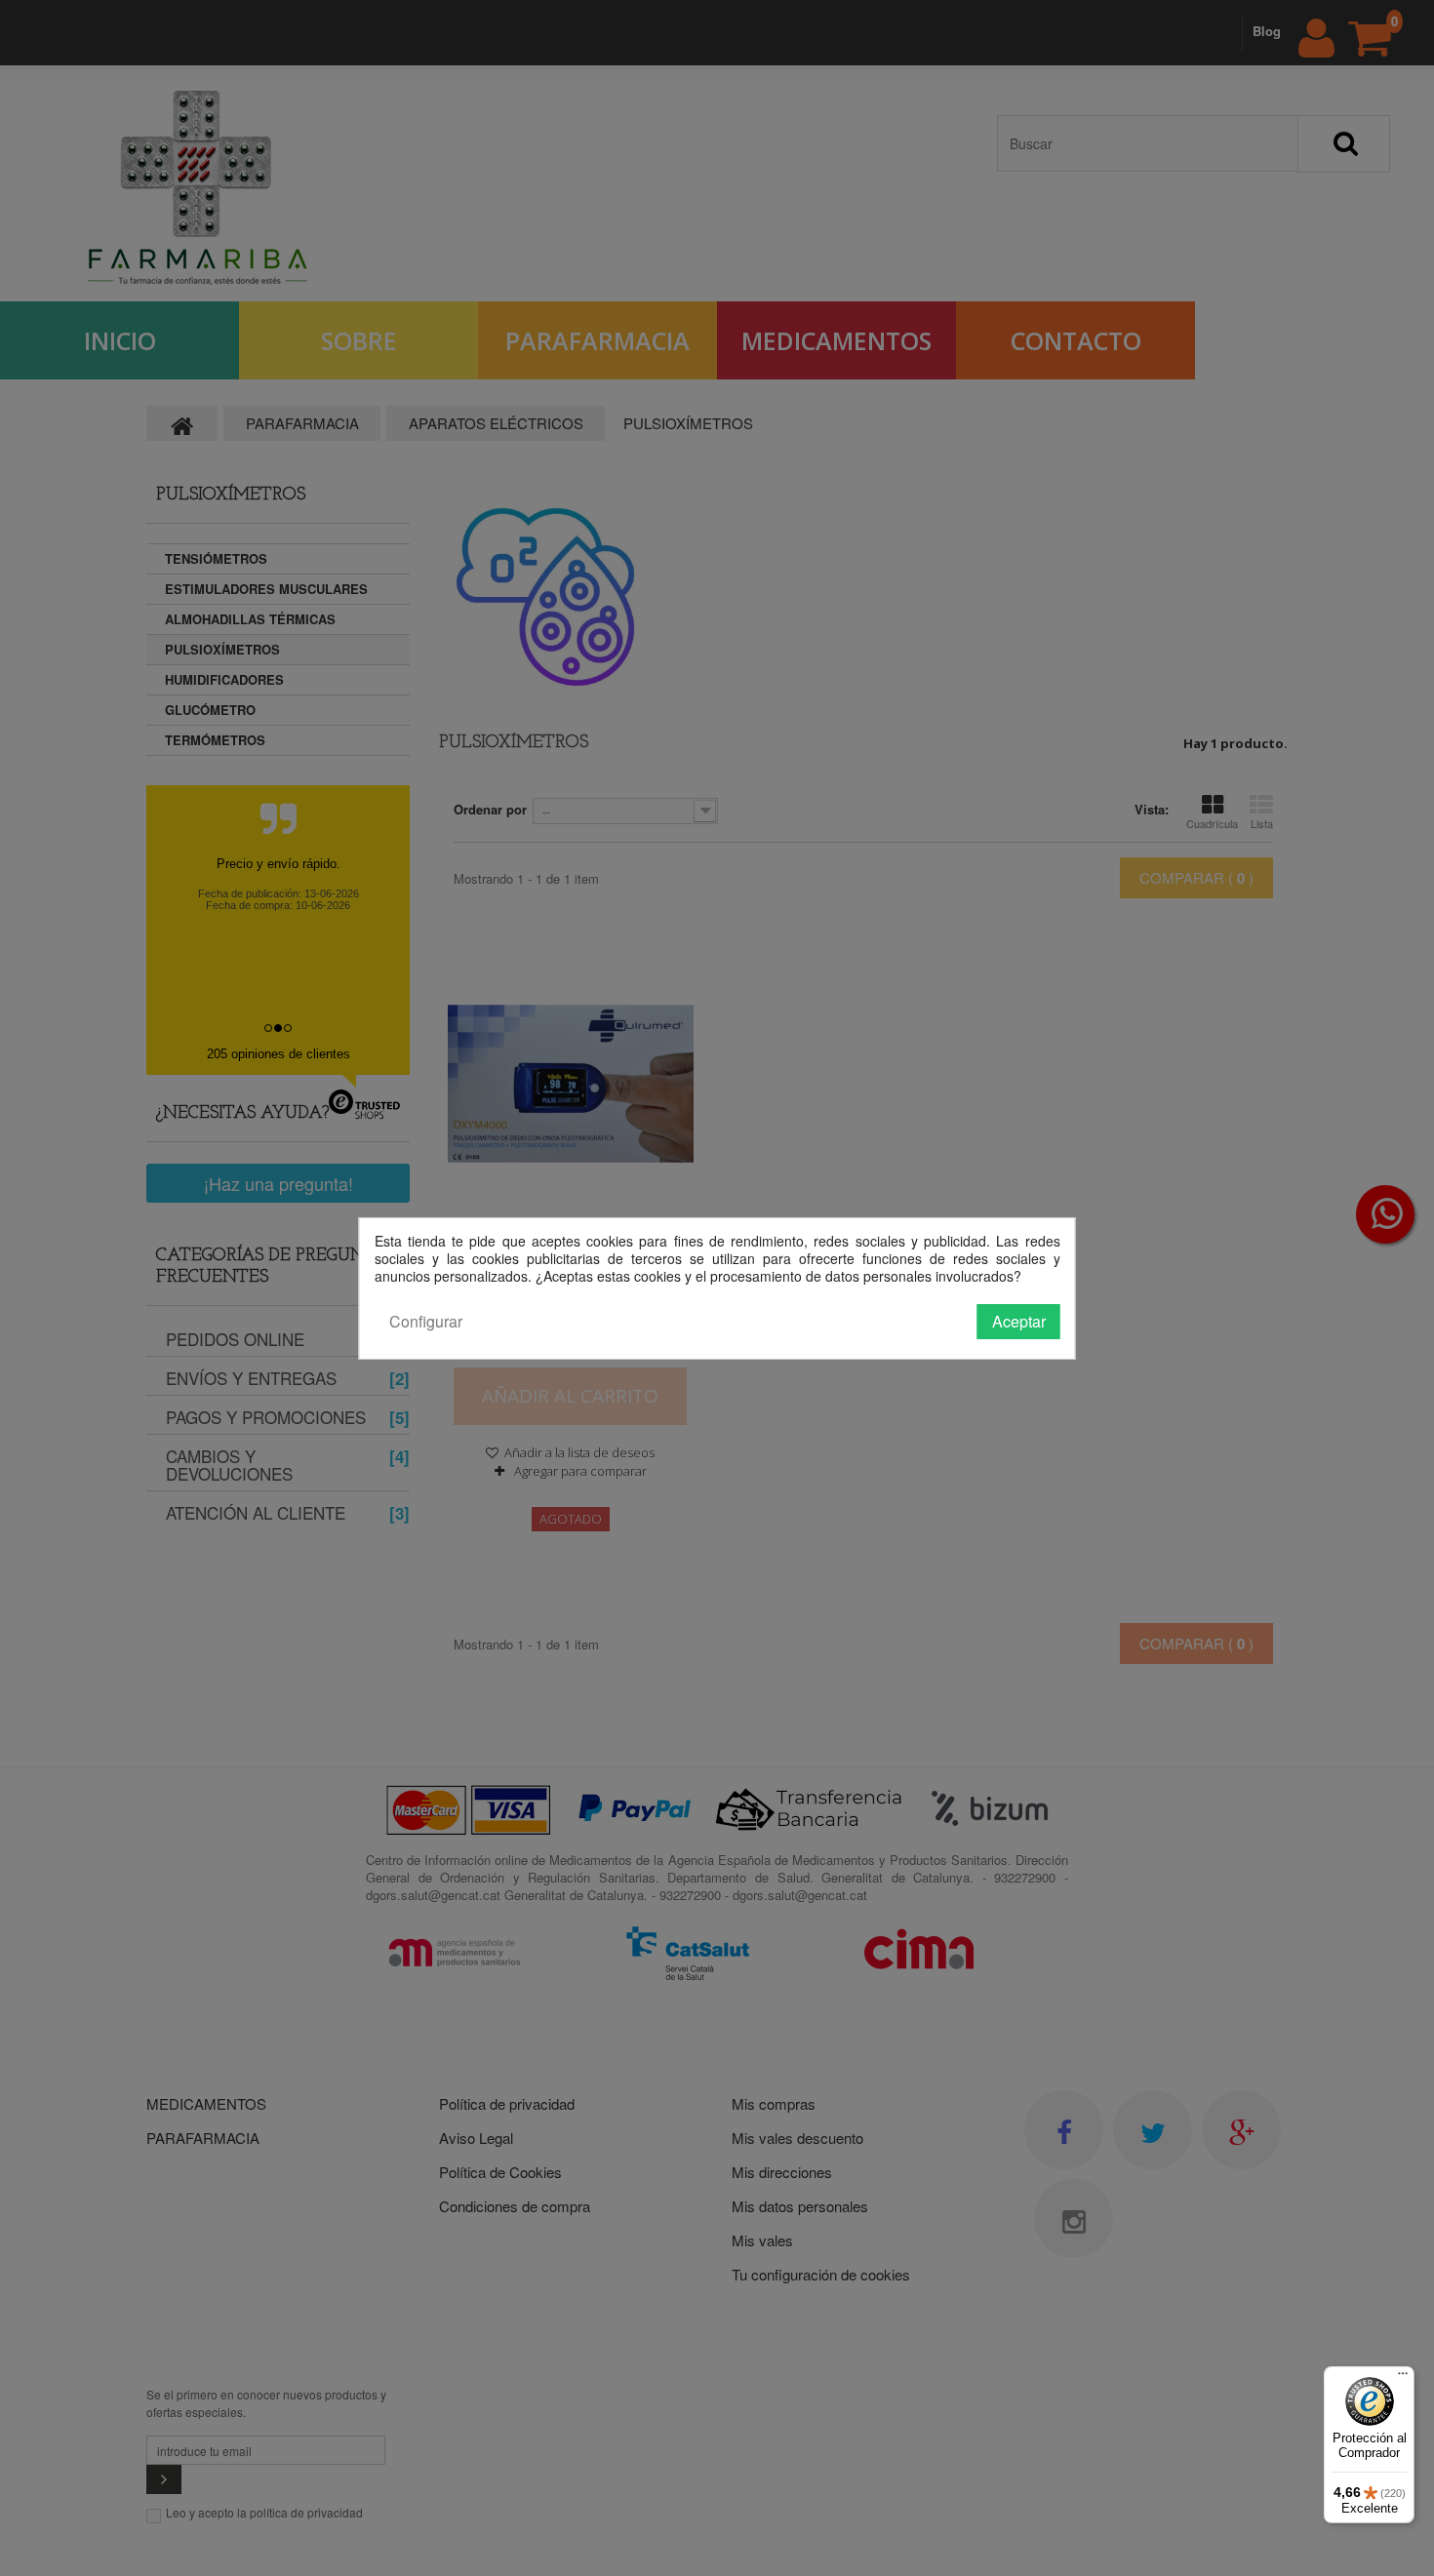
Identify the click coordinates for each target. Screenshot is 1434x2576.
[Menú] (1403, 2378)
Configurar (426, 1321)
